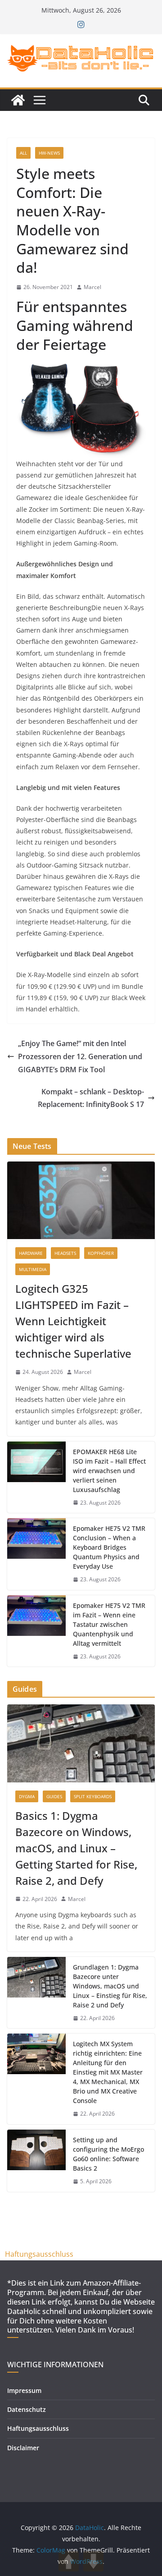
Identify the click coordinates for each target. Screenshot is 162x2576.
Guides (54, 1796)
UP (69, 2561)
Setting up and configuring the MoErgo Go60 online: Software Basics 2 (108, 2154)
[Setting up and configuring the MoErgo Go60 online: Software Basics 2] (36, 2161)
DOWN (93, 2561)
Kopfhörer (101, 1253)
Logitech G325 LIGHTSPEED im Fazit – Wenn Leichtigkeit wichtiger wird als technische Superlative (73, 1321)
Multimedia (33, 1269)
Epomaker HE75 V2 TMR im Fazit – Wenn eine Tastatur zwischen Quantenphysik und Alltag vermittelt (109, 1624)
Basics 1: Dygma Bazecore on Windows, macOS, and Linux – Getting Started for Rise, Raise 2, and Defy (76, 1848)
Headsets (65, 1253)
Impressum (24, 2390)
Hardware (31, 1253)
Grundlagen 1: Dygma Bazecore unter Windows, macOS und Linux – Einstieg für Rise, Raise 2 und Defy (110, 1986)
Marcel (92, 287)
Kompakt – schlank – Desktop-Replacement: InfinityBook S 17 (91, 1098)
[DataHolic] (18, 100)
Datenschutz (27, 2409)
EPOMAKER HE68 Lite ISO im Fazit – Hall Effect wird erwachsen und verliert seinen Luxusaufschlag (109, 1471)
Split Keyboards (93, 1796)
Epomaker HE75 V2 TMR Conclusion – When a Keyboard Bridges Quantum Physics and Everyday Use (109, 1547)
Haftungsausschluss (39, 2254)
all (23, 153)
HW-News (49, 153)
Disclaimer (23, 2448)
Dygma (27, 1796)
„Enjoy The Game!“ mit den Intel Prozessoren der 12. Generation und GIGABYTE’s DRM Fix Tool (80, 1056)
